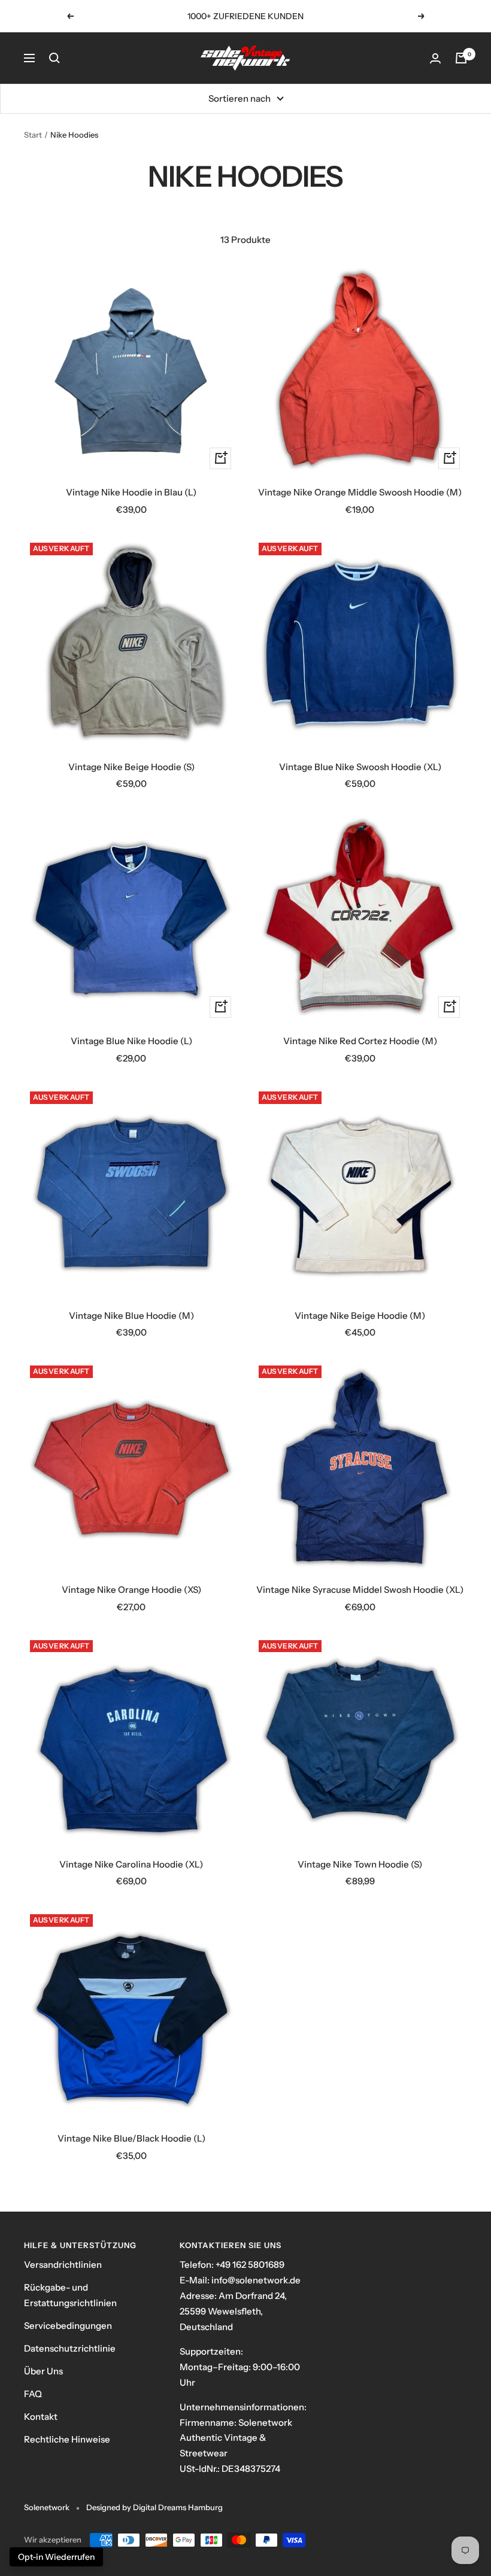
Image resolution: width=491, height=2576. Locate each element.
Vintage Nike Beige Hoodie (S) (131, 767)
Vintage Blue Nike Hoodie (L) (131, 1041)
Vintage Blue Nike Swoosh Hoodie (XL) (360, 767)
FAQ (33, 2394)
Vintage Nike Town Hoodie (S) (360, 1864)
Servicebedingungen (68, 2326)
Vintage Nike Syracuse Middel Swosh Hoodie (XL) (360, 1590)
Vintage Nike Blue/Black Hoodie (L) (131, 2138)
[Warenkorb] (461, 58)
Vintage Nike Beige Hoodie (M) (360, 1316)
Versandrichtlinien (63, 2265)
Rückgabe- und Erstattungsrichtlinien (70, 2295)
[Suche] (54, 58)
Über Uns (43, 2371)
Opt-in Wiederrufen (56, 2557)
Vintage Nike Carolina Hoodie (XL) (131, 1864)
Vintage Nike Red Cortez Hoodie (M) (360, 1041)
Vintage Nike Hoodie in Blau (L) (131, 492)
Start (33, 135)
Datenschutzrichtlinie (70, 2348)
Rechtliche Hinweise (67, 2439)
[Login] (435, 58)
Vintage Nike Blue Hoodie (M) (131, 1316)
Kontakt (41, 2417)
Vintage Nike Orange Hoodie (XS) (131, 1590)
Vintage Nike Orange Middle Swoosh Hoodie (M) (360, 492)
